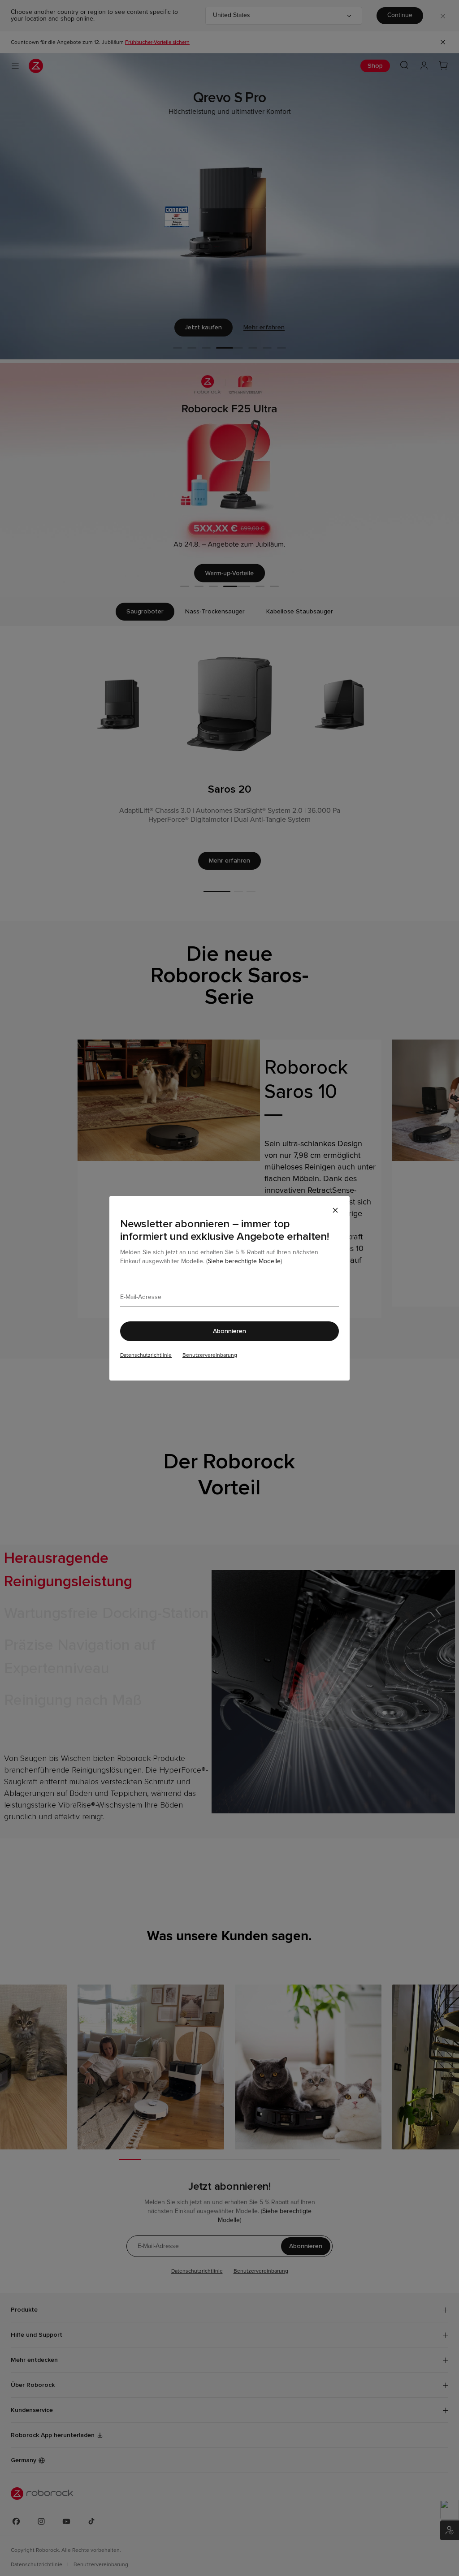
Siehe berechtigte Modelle (244, 1261)
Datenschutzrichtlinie (146, 1355)
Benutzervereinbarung (210, 1355)
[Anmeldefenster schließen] (335, 1210)
